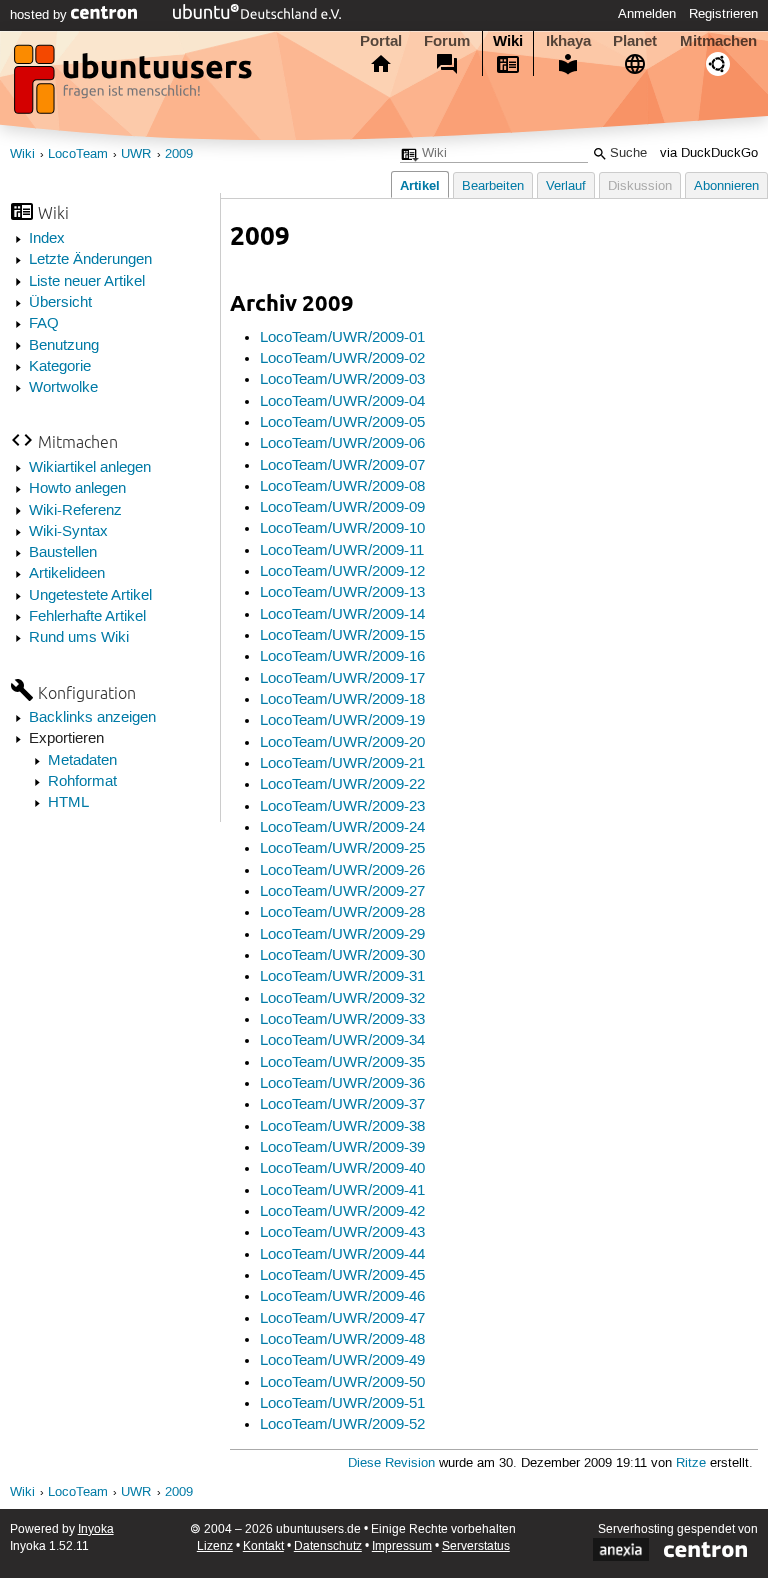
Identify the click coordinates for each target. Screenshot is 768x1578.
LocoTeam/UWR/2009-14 (342, 615)
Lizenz (215, 1546)
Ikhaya (568, 41)
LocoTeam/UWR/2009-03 (342, 380)
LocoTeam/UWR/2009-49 (342, 1361)
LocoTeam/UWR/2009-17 (342, 679)
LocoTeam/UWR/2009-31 (342, 977)
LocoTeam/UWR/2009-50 (342, 1383)
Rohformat (82, 782)
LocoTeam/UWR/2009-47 (342, 1319)
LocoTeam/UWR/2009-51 (342, 1404)
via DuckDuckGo (709, 153)
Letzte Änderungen (90, 260)
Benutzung (64, 346)
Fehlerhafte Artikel (87, 617)
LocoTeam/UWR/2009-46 (342, 1297)
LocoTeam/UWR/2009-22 (342, 785)
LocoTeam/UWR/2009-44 (342, 1255)
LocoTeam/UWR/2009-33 (342, 1020)
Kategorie (60, 367)
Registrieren (723, 14)
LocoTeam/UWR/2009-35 (342, 1063)
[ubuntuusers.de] (135, 85)
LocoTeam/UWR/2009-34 (342, 1041)
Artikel (420, 185)
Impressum (402, 1546)
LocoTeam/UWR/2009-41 (342, 1191)
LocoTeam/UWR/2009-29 (342, 935)
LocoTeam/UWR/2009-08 (342, 487)
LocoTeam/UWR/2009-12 (342, 572)
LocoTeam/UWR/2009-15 (342, 636)
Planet (635, 41)
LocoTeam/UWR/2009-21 (342, 764)
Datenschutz (328, 1546)
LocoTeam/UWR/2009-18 (342, 700)
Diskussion (640, 186)
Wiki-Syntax (68, 532)
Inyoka (96, 1529)
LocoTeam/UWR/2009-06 (342, 444)
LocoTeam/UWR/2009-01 (342, 338)
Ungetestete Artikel (90, 596)
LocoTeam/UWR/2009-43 (342, 1233)
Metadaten (82, 761)
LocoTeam (78, 154)
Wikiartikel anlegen (90, 468)
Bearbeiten (493, 186)
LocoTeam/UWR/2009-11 (342, 551)
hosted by (40, 15)
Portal (381, 41)
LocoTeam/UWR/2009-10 (342, 529)
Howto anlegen (77, 489)
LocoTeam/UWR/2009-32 (342, 999)
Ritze (691, 1463)
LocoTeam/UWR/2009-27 (342, 892)
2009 (179, 154)
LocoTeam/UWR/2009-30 (342, 956)
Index (47, 239)
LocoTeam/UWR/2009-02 (342, 359)
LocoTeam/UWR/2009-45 (342, 1276)
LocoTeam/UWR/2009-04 (342, 402)
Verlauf (566, 186)
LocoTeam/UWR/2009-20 (342, 743)
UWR (136, 154)
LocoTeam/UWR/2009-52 (342, 1425)
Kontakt (263, 1546)
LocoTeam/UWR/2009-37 (342, 1105)
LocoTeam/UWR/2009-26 (342, 871)
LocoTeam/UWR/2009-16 (342, 657)
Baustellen (63, 553)
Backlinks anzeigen (92, 718)
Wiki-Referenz (75, 511)
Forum (447, 41)
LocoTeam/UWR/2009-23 (342, 807)
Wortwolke (63, 388)
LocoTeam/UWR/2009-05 (342, 423)
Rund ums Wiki (79, 638)
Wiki (508, 41)
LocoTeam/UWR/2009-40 (342, 1169)
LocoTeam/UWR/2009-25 (342, 849)
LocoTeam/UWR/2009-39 (342, 1148)
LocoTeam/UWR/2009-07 (342, 466)
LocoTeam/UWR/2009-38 (342, 1127)
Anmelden (647, 14)
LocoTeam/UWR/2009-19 (342, 721)
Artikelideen (67, 574)
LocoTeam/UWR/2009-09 (342, 508)
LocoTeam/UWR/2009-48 (342, 1340)
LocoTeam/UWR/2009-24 (342, 828)
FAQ (44, 324)
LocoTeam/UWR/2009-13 (342, 593)
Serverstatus (476, 1546)
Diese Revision (391, 1463)
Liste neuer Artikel (87, 282)
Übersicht (60, 303)
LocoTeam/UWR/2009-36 (342, 1084)
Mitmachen (718, 41)
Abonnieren (726, 186)
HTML (68, 803)
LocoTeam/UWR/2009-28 (342, 913)
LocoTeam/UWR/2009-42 (342, 1212)
